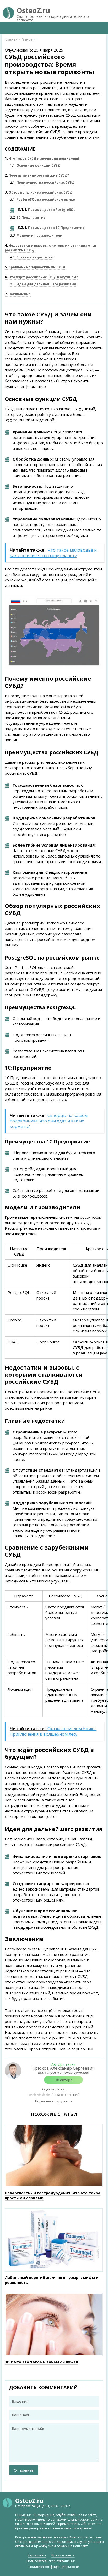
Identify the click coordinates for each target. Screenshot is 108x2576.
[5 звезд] (49, 2095)
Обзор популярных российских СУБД (39, 192)
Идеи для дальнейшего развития (43, 284)
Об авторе (63, 2080)
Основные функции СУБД (35, 165)
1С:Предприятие (28, 217)
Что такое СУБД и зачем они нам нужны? (42, 158)
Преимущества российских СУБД (42, 182)
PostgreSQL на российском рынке (42, 199)
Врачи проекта (63, 2555)
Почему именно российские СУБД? (37, 175)
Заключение (18, 294)
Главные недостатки (32, 257)
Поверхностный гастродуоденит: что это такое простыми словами (53, 2195)
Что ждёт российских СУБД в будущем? (41, 277)
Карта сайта (37, 2555)
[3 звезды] (40, 2095)
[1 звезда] (31, 2095)
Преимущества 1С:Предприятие (51, 228)
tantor (82, 331)
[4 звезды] (44, 2095)
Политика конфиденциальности (54, 2567)
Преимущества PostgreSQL (47, 210)
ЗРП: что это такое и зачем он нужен (41, 2362)
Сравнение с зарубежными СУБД (35, 267)
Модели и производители (36, 236)
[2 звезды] (35, 2095)
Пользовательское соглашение (51, 2561)
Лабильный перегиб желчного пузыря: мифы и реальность (52, 2280)
